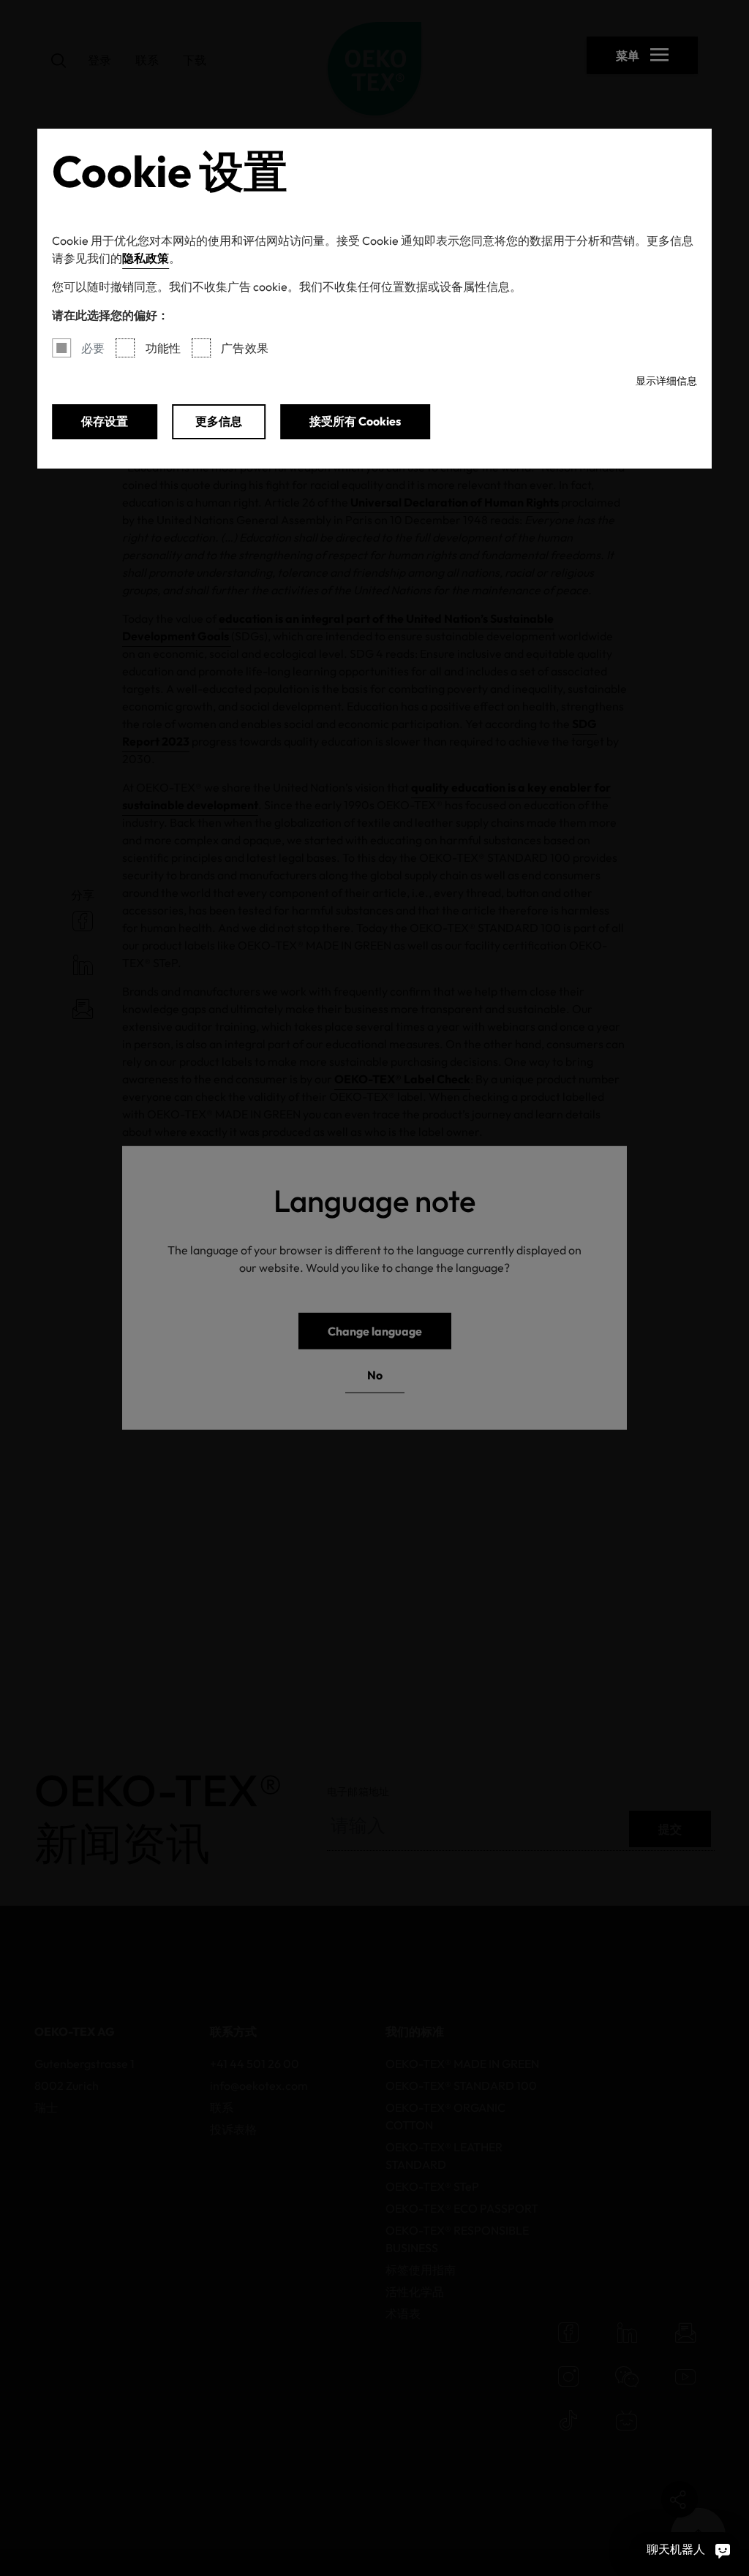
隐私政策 (146, 258)
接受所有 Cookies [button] (355, 421)
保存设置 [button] (105, 421)
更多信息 (219, 421)
